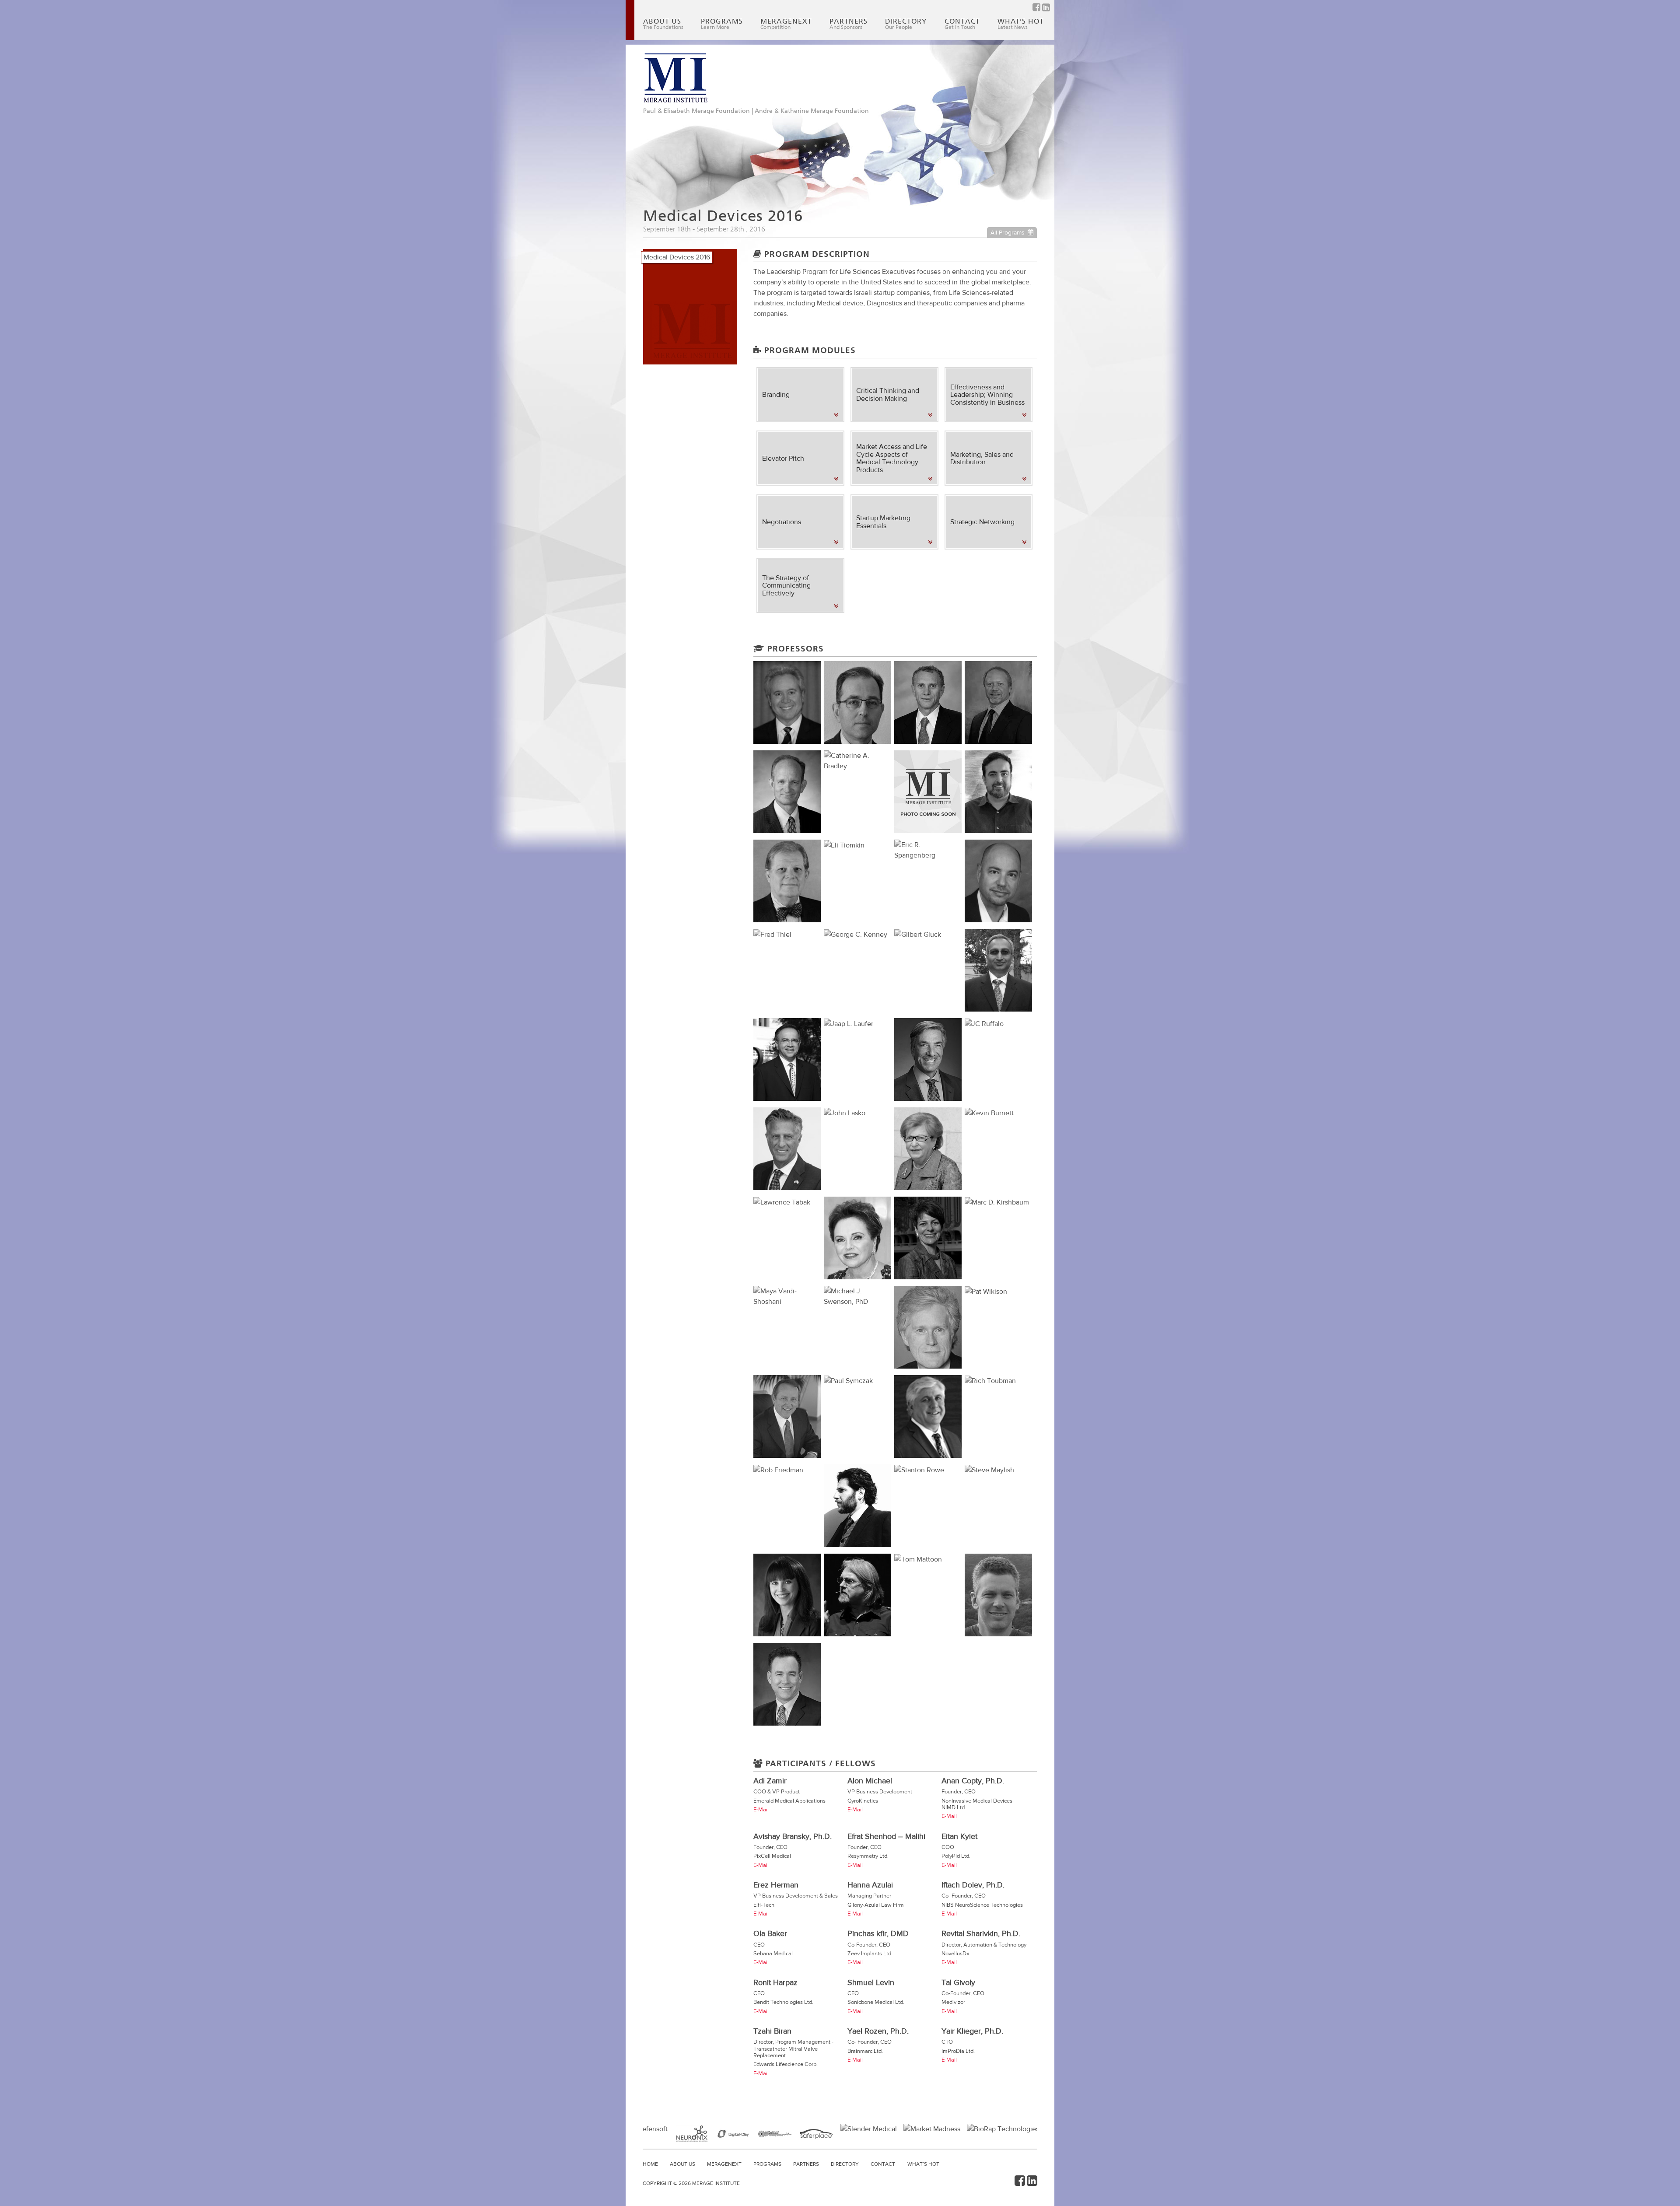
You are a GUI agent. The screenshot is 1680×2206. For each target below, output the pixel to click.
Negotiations (782, 522)
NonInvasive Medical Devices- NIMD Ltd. (978, 1804)
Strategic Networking (982, 522)
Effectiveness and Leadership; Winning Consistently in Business (987, 395)
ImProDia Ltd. (958, 2051)
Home (650, 2164)
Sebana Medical (773, 1953)
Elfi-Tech (764, 1905)
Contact (962, 24)
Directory (906, 24)
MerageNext (786, 24)
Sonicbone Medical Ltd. (876, 2002)
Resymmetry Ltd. (868, 1856)
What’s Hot (1021, 24)
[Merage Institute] (675, 78)
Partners (849, 24)
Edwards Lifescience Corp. (786, 2064)
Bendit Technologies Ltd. (783, 2002)
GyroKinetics (863, 1801)
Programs (722, 24)
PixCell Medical (772, 1856)
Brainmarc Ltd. (865, 2051)
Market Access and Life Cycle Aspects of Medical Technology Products (892, 458)
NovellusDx (955, 1953)
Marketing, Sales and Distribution (982, 458)
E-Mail (761, 1809)
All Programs (1008, 232)
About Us (663, 24)
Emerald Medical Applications (789, 1801)
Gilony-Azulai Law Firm (876, 1905)
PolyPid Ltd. (956, 1856)
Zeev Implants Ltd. (870, 1953)
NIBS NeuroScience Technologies (982, 1905)
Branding (776, 394)
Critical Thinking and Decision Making (888, 394)
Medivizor (953, 2002)
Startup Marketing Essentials (883, 522)
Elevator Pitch (783, 458)
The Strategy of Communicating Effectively (786, 585)
